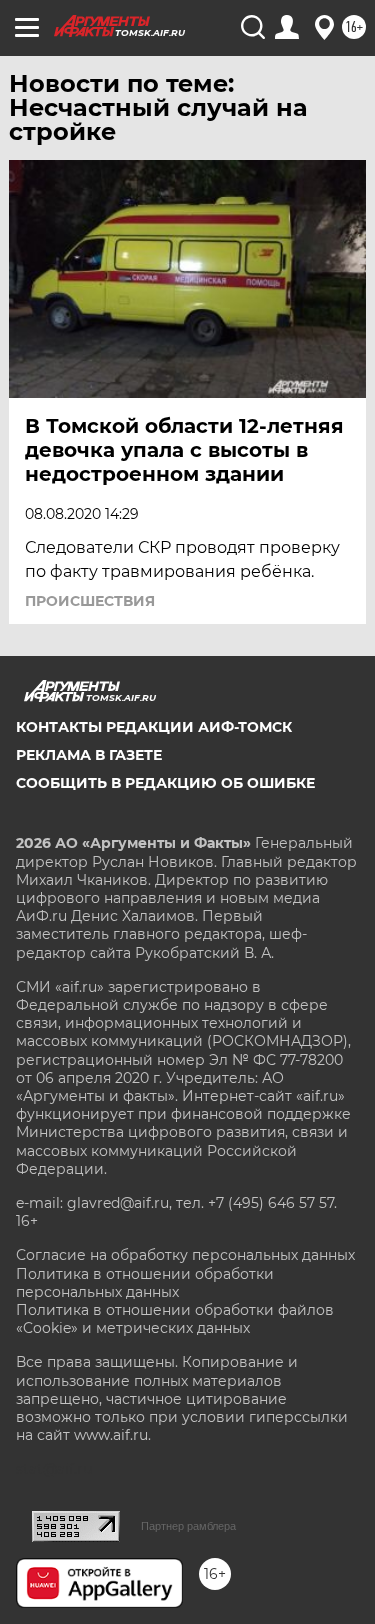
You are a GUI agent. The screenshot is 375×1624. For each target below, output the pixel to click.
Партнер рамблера (188, 1526)
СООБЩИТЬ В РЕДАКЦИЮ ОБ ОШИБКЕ (165, 783)
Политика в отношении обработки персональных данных (145, 1283)
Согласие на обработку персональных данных (185, 1255)
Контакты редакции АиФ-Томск (154, 727)
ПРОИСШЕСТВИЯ (90, 601)
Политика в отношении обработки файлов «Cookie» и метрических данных (175, 1319)
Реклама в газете (89, 755)
